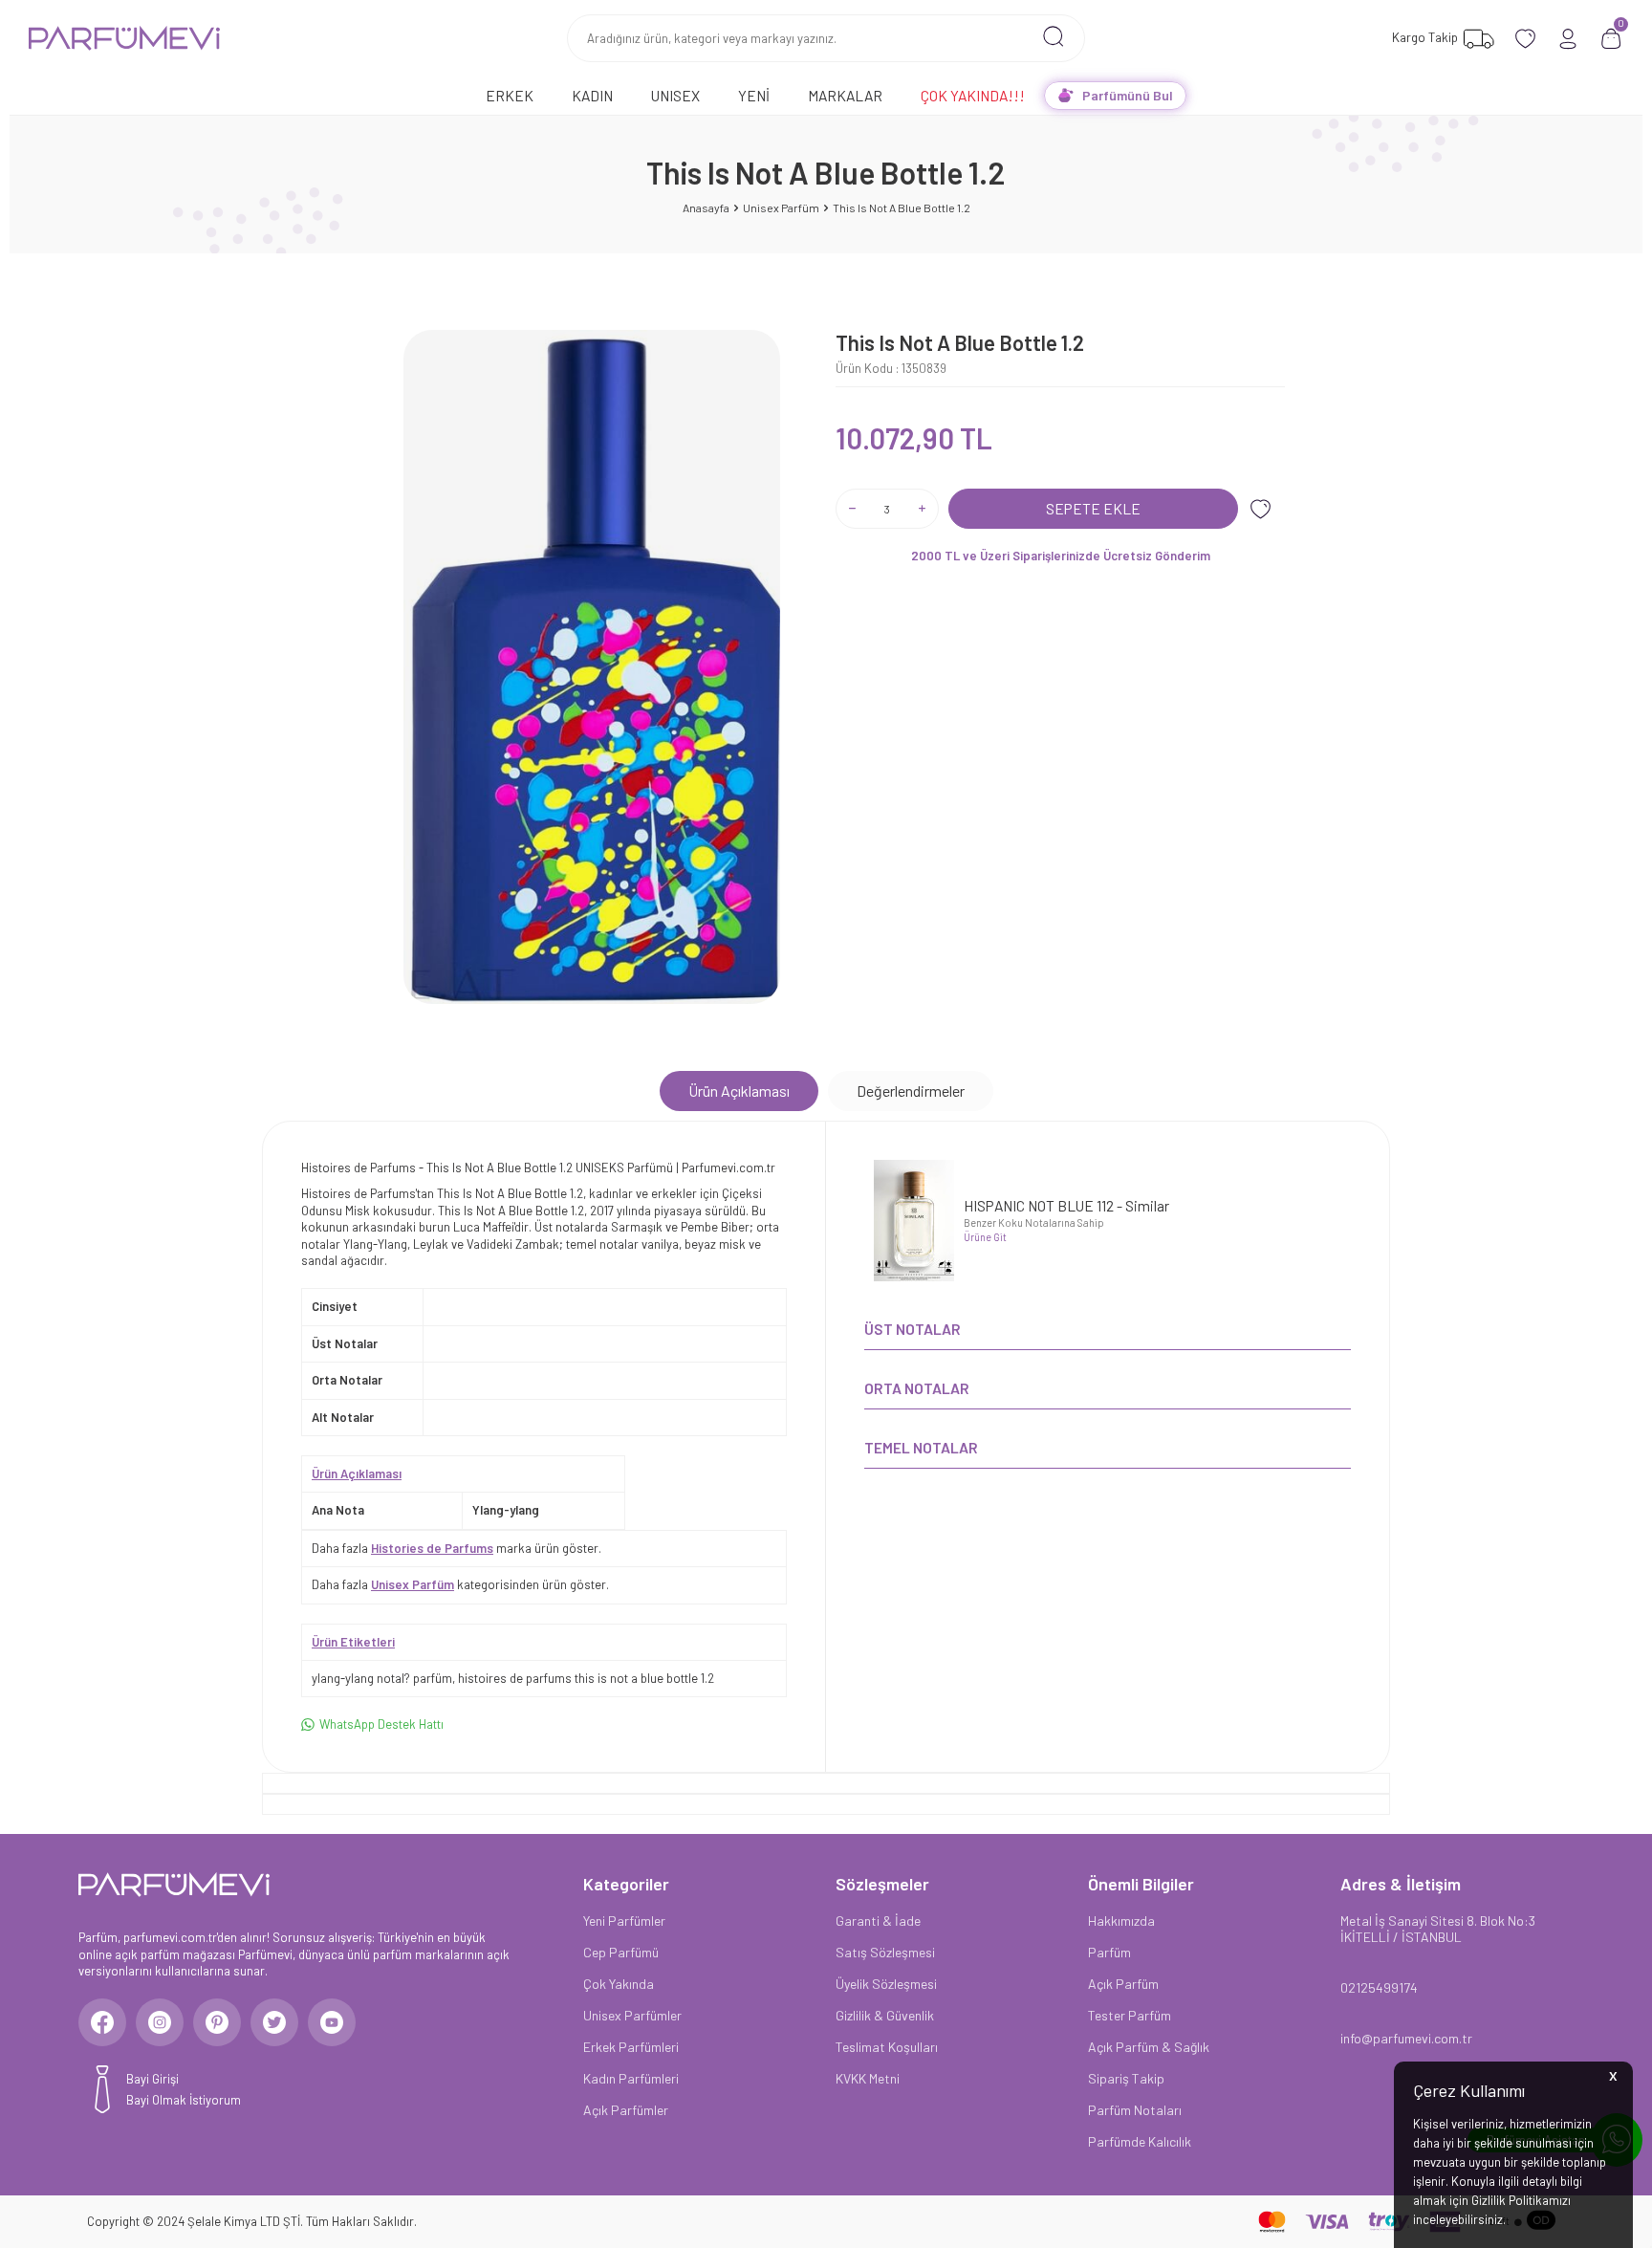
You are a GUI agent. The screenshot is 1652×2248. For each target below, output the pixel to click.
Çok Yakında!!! (973, 95)
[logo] (124, 38)
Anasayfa (706, 207)
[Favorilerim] (1525, 39)
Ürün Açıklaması (739, 1091)
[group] (592, 667)
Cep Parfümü (621, 1952)
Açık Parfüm (1123, 1984)
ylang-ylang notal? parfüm (382, 1678)
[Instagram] (160, 2022)
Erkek (510, 95)
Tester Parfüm (1130, 2015)
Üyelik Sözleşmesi (886, 1984)
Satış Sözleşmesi (885, 1952)
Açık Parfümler (626, 2110)
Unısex (675, 95)
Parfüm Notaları (1135, 2110)
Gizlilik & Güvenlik (885, 2015)
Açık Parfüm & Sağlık (1149, 2047)
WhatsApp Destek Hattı (381, 1724)
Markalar (845, 95)
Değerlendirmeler (911, 1091)
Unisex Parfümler (632, 2015)
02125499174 (1379, 1987)
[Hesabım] (1568, 39)
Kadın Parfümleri (631, 2078)
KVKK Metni (868, 2078)
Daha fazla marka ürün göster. (456, 1548)
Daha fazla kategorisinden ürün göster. (460, 1584)
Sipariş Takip (1126, 2078)
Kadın (592, 95)
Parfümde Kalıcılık (1140, 2141)
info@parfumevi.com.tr (1406, 2038)
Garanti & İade (878, 1921)
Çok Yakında (619, 1984)
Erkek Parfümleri (631, 2047)
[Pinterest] (217, 2022)
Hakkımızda (1121, 1921)
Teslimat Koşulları (887, 2047)
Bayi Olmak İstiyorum (184, 2100)
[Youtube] (332, 2022)
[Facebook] (102, 2022)
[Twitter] (274, 2022)
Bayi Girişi (152, 2079)
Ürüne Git (985, 1237)
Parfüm (1109, 1952)
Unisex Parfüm (781, 207)
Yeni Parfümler (624, 1921)
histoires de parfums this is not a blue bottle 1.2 (586, 1678)
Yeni (754, 95)
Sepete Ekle (1093, 508)
